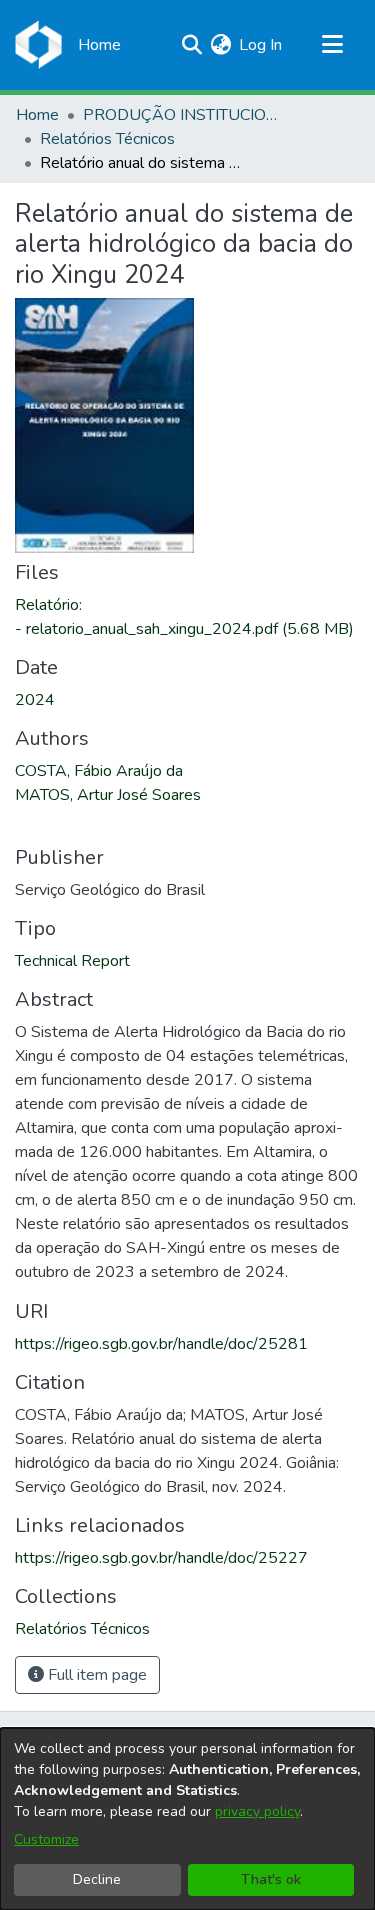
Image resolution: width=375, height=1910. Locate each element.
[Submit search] (191, 45)
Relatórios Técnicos (107, 139)
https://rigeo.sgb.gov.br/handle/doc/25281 (161, 1344)
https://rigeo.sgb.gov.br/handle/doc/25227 (161, 1558)
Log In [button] (261, 45)
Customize (46, 1839)
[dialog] (187, 1819)
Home (37, 115)
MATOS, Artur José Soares (108, 795)
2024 (35, 700)
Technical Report (72, 961)
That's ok (271, 1879)
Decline (97, 1879)
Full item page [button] (95, 1675)
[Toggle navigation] (332, 45)
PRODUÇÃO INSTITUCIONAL (183, 115)
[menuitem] (220, 45)
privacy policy (257, 1811)
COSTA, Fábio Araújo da (99, 771)
